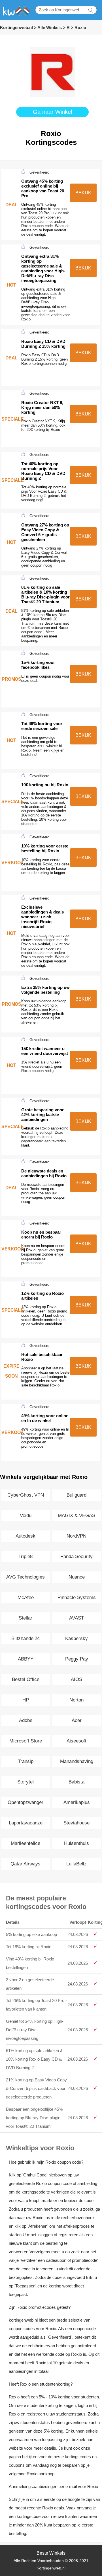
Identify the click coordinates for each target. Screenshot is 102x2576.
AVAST (76, 1618)
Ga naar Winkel (52, 112)
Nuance (77, 1577)
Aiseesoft (76, 1741)
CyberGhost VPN (26, 1495)
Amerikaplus (77, 1802)
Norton (76, 1700)
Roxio (80, 27)
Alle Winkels (50, 27)
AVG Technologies (25, 1577)
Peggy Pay (77, 1659)
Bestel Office (26, 1679)
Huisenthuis (76, 1843)
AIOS (76, 1679)
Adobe (26, 1720)
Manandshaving (77, 1761)
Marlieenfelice (25, 1843)
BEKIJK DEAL (83, 196)
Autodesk (25, 1536)
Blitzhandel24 (25, 1638)
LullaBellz (76, 1864)
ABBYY (26, 1659)
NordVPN (76, 1536)
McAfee (26, 1597)
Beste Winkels (51, 2553)
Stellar (25, 1618)
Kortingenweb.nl (16, 27)
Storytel (25, 1782)
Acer (77, 1720)
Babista (76, 1782)
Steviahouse (76, 1823)
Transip (26, 1761)
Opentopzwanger (25, 1802)
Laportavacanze (26, 1823)
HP (26, 1700)
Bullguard (76, 1495)
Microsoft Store (26, 1741)
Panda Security (76, 1556)
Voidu (26, 1516)
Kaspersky (76, 1638)
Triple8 (25, 1556)
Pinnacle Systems (77, 1597)
